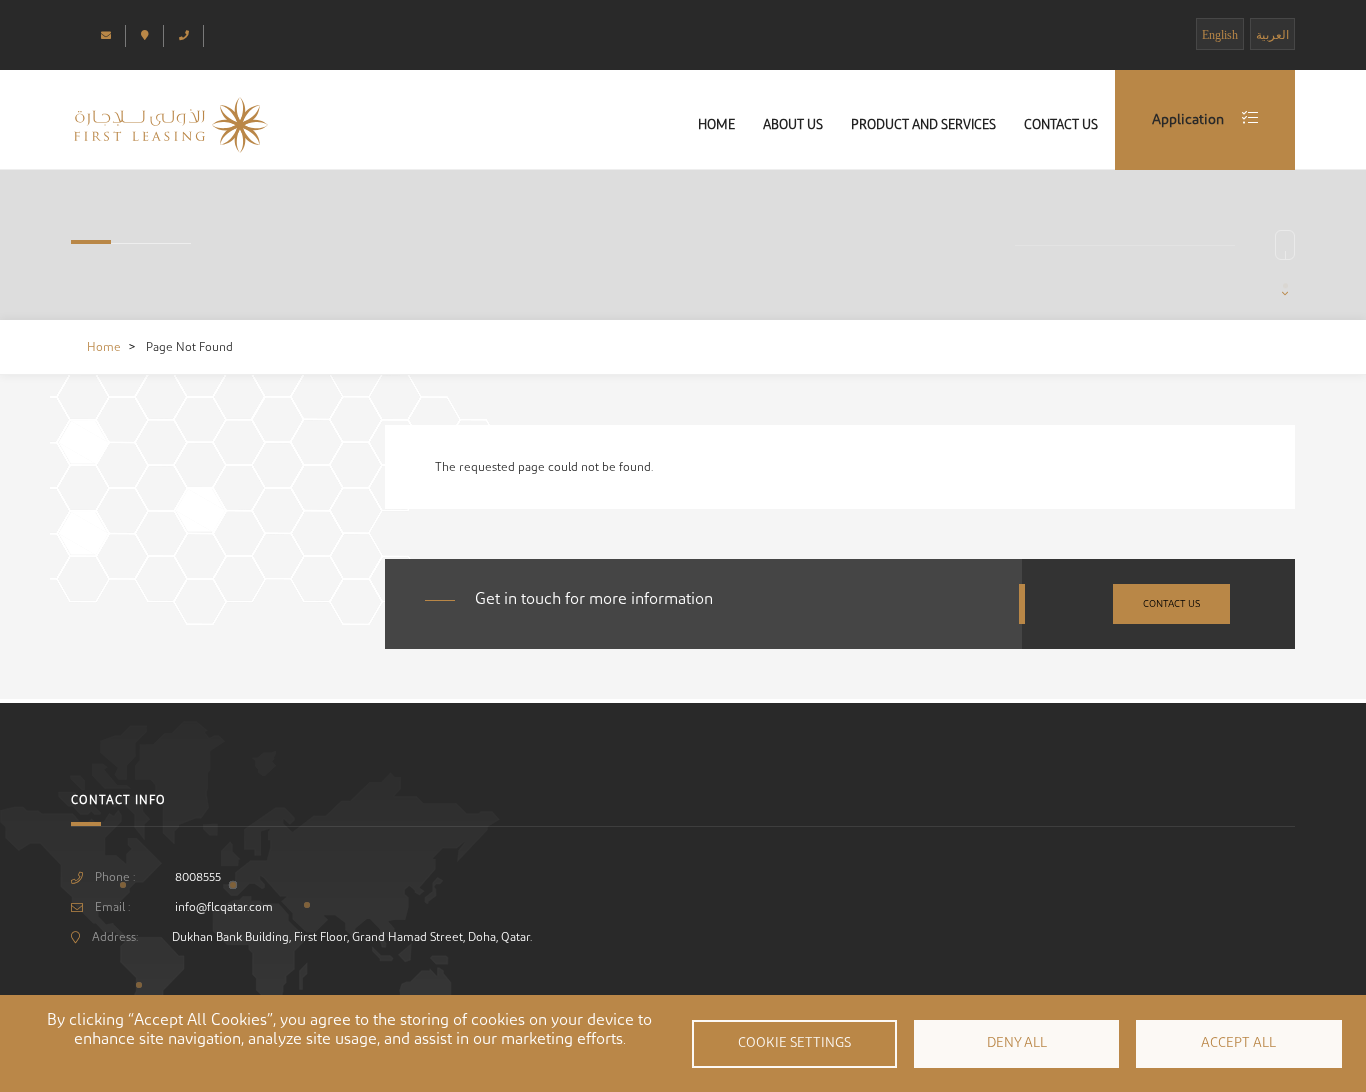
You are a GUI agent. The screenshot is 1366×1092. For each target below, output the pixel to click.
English (1220, 35)
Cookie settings (794, 1043)
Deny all (1017, 1043)
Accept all (1238, 1043)
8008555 (198, 877)
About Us (793, 124)
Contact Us (1061, 124)
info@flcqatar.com (224, 907)
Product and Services (923, 124)
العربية (1272, 35)
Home (716, 124)
